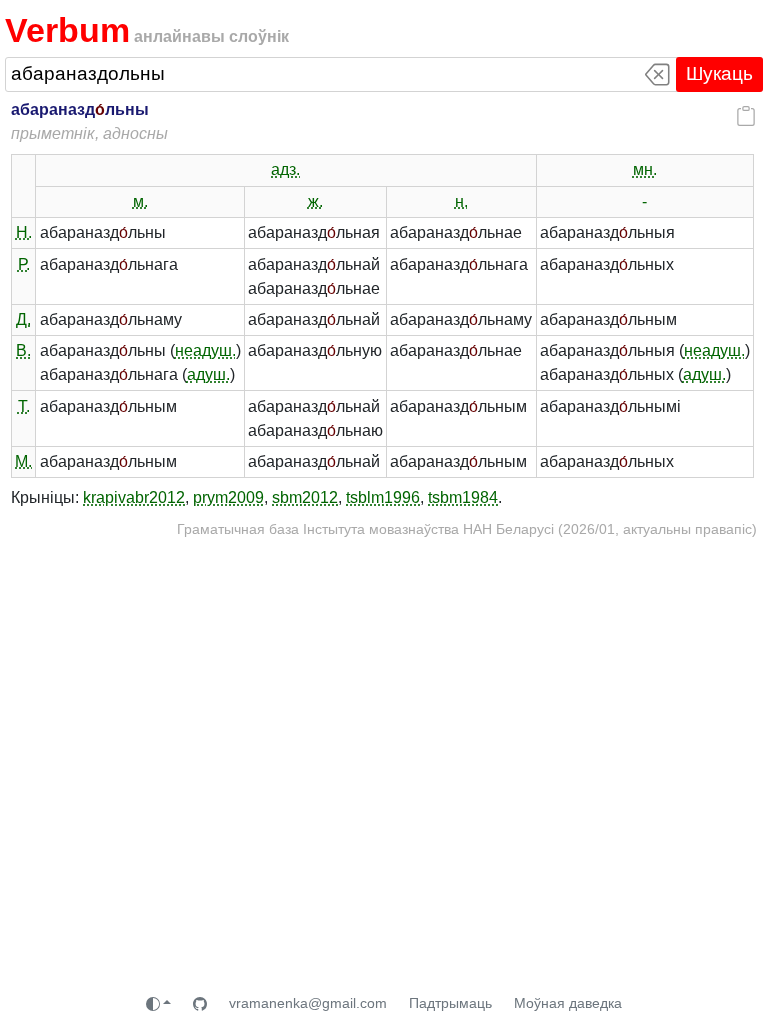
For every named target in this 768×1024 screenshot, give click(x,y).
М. (23, 461)
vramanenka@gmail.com (308, 1003)
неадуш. (205, 350)
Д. (23, 319)
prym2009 (228, 497)
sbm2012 (305, 497)
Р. (24, 264)
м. (140, 201)
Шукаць (719, 73)
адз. (285, 169)
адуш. (208, 374)
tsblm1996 (383, 497)
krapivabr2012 (134, 497)
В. (23, 350)
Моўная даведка (568, 1003)
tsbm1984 (463, 497)
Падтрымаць (450, 1003)
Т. (24, 406)
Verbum (67, 30)
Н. (24, 232)
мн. (645, 169)
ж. (315, 201)
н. (461, 201)
